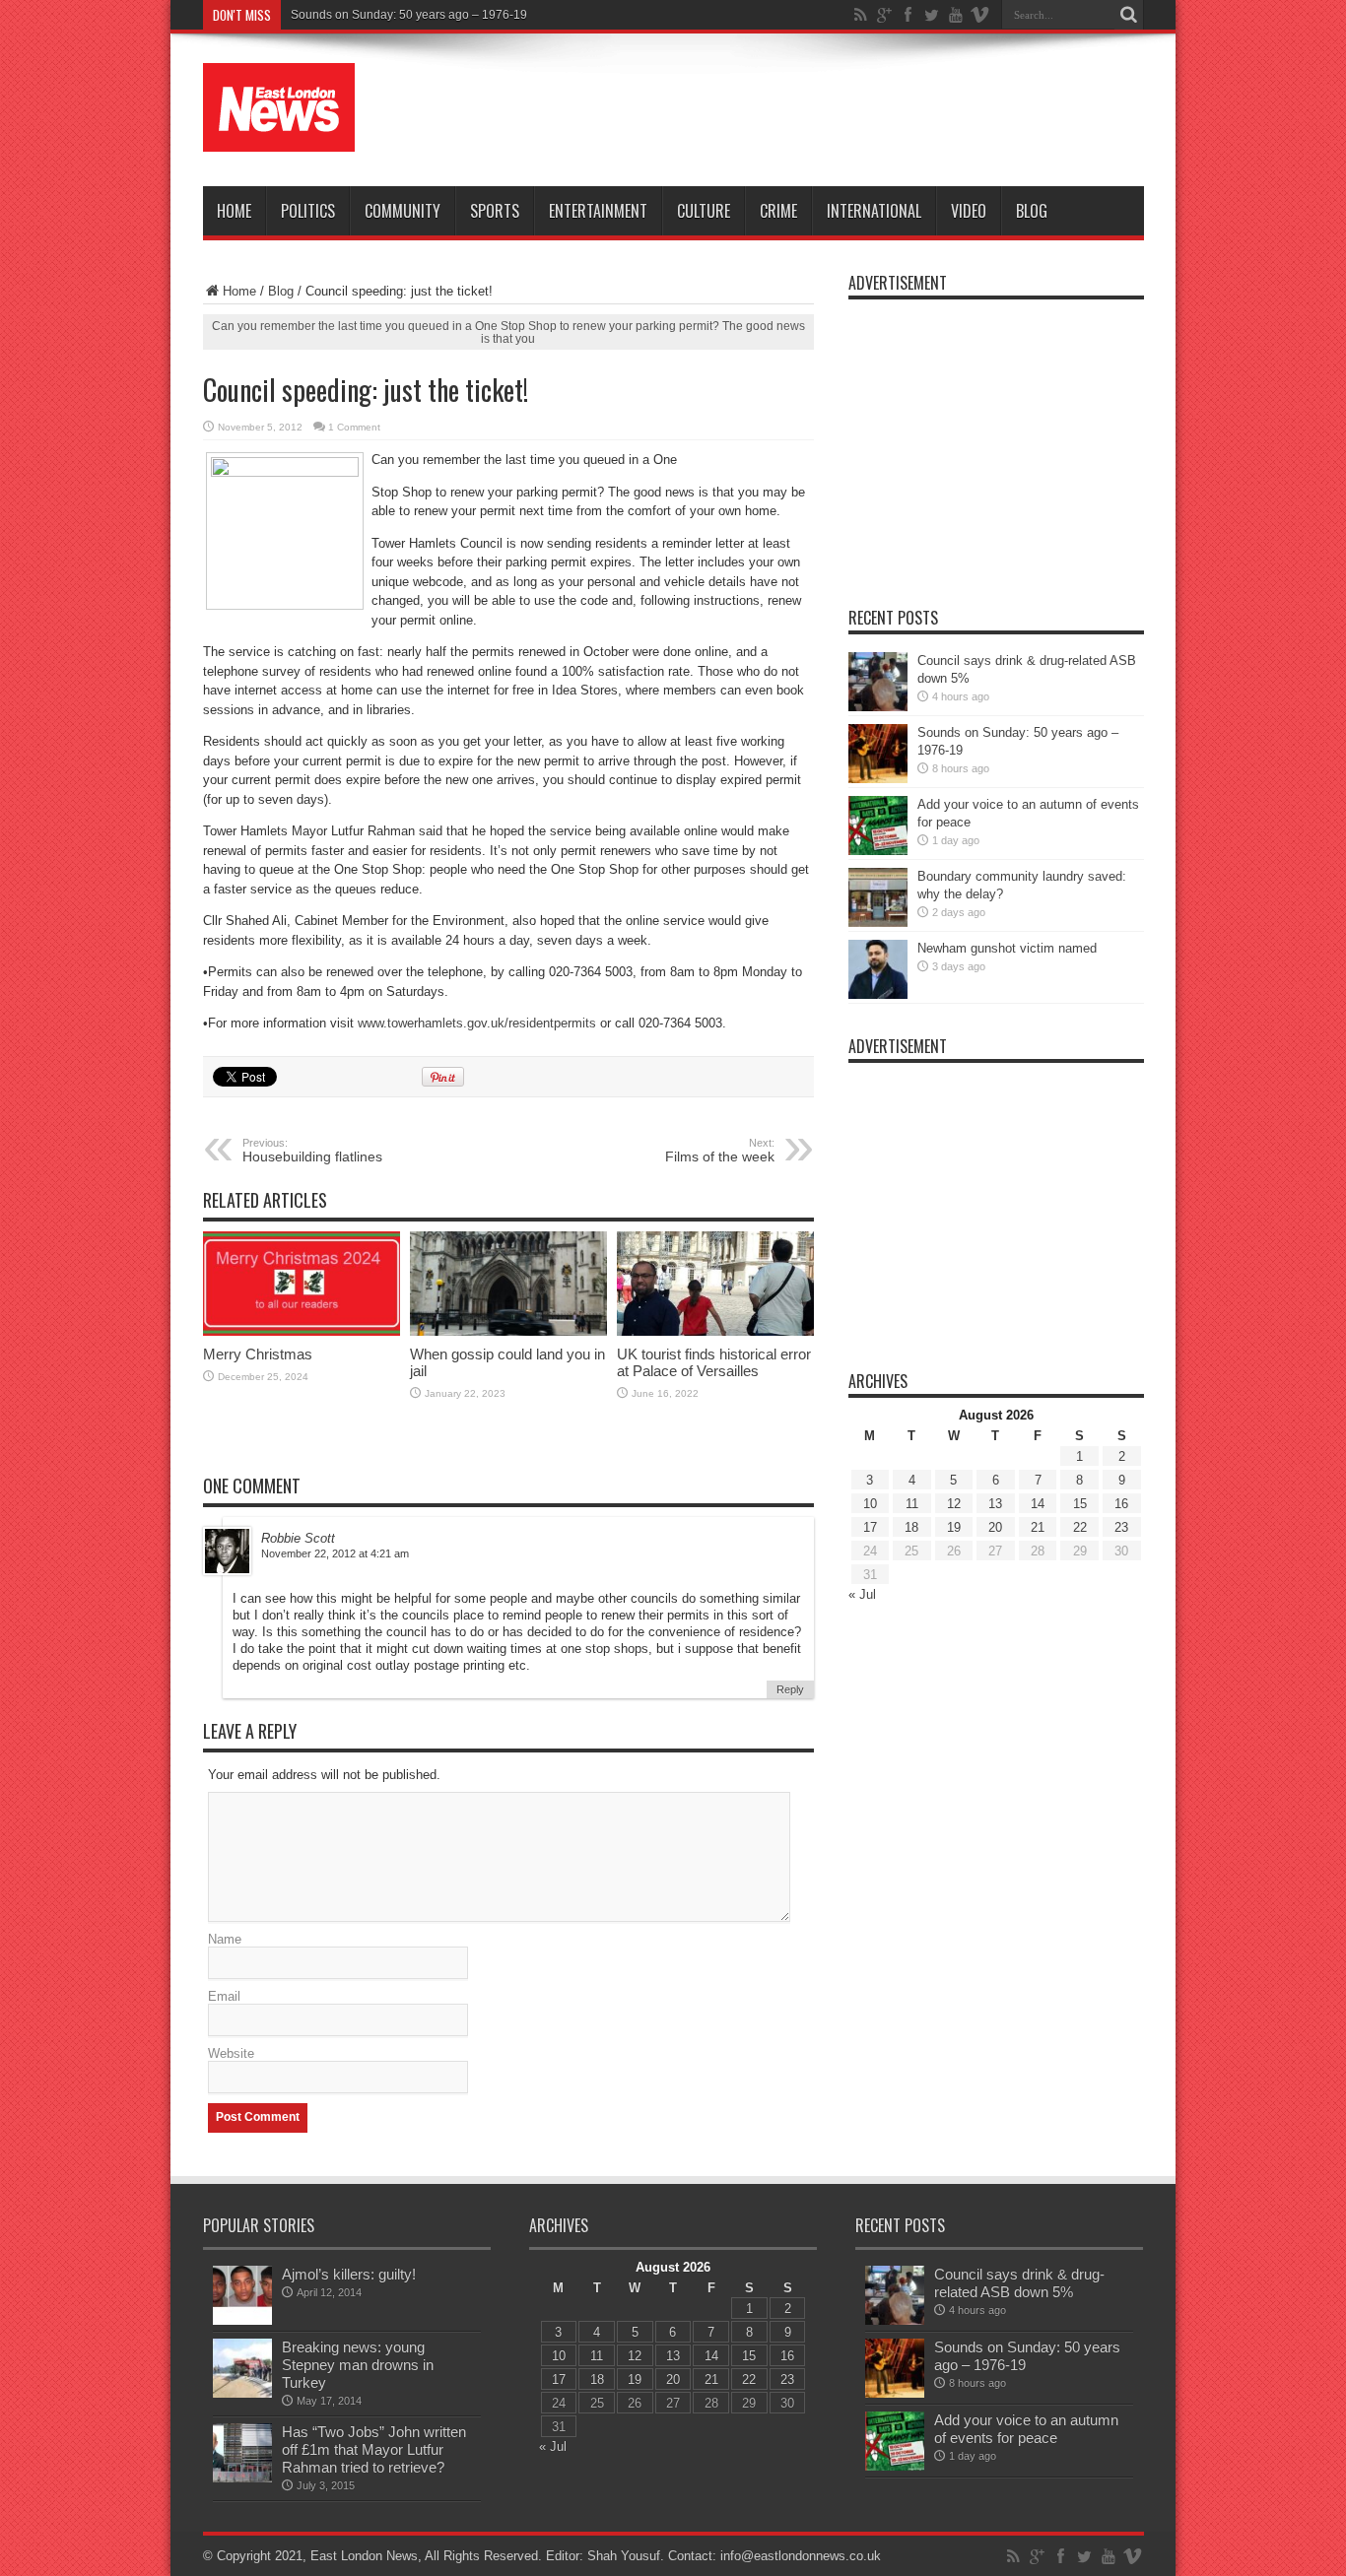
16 (1121, 1504)
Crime (778, 211)
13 (995, 1504)
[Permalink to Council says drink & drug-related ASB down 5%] (878, 707)
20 (995, 1527)
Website (231, 2053)
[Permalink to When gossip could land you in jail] (508, 1331)
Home (234, 211)
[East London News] (279, 137)
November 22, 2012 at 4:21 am (335, 1553)
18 (911, 1527)
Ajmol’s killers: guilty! (349, 2274)
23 (1121, 1527)
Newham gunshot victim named (1007, 948)
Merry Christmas (258, 1354)
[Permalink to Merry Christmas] (302, 1331)
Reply (790, 1689)
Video (969, 211)
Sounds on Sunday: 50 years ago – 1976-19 (409, 15)
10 (870, 1504)
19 (954, 1527)
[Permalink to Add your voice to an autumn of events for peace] (878, 851)
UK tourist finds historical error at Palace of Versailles (714, 1362)
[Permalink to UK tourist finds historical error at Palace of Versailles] (715, 1331)
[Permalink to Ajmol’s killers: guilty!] (242, 2320)
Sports (495, 211)
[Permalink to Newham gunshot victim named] (878, 994)
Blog (1032, 211)
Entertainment (598, 211)
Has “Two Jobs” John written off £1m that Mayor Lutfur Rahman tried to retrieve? (374, 2449)
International (874, 211)
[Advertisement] (785, 110)
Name (225, 1939)
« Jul (862, 1594)
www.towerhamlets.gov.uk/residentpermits (477, 1023)
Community (403, 211)
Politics (308, 211)
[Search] (1129, 15)
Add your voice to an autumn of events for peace (1026, 2429)
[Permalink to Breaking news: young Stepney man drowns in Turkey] (242, 2393)
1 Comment (354, 427)
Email (224, 1996)
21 (1038, 1527)
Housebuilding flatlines (312, 1151)
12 (954, 1504)
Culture (704, 211)
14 (1038, 1504)
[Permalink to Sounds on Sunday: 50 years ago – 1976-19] (878, 779)
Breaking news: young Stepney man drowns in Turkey (358, 2365)
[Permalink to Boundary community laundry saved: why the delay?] (878, 923)
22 (1080, 1527)
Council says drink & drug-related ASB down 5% (1019, 2283)
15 (1080, 1504)
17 (870, 1527)
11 (912, 1504)
